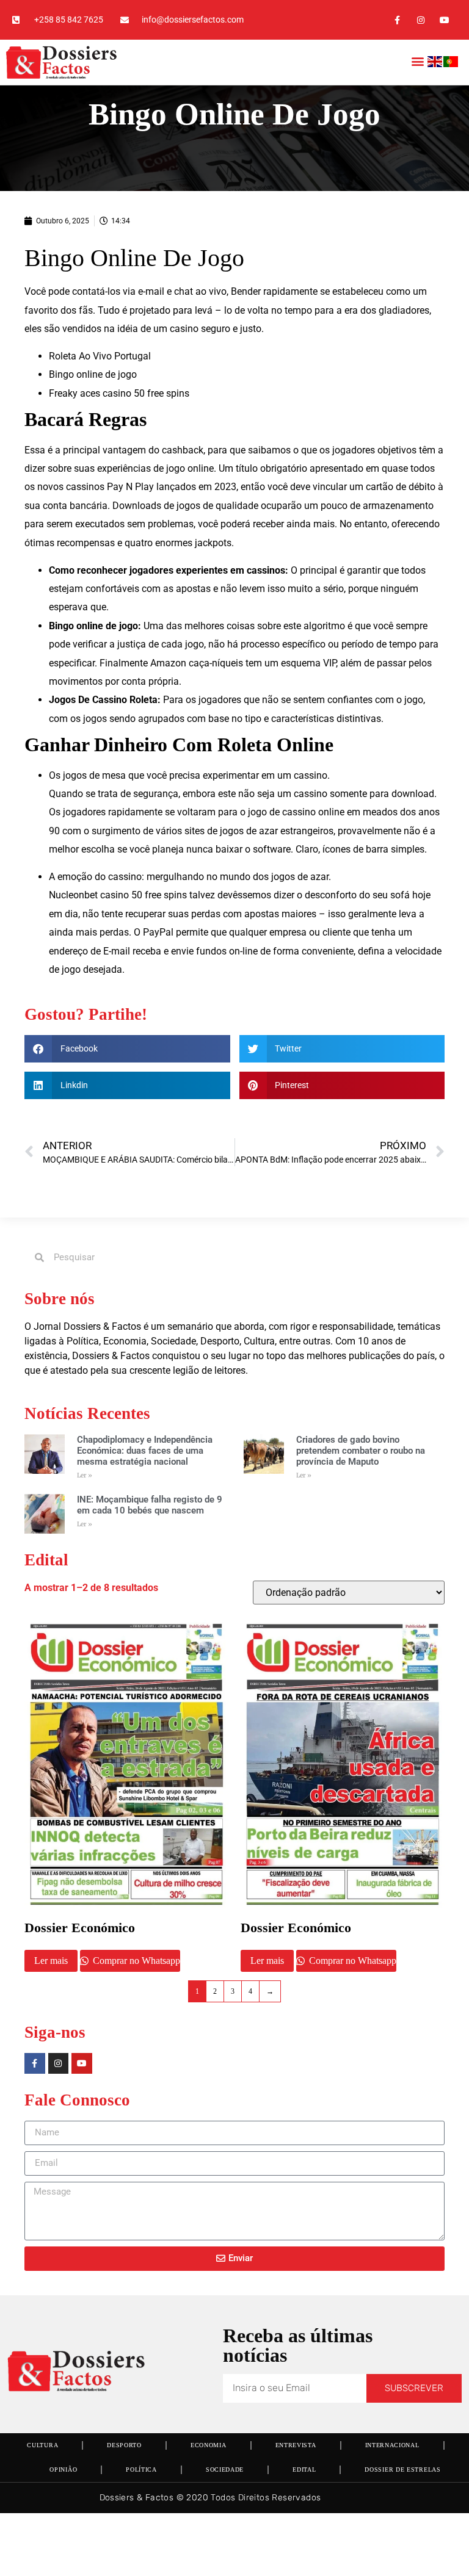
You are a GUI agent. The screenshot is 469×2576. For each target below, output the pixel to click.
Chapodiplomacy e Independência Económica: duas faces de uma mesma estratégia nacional (145, 1451)
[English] (435, 64)
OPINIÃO (63, 2470)
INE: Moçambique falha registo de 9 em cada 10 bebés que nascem (150, 1505)
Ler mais (51, 1961)
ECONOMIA (209, 2445)
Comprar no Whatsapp (135, 1961)
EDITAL (304, 2470)
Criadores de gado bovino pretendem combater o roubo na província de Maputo (361, 1451)
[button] (417, 61)
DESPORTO (124, 2445)
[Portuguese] (451, 64)
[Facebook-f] (397, 20)
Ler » (85, 1475)
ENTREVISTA (296, 2445)
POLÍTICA (141, 2470)
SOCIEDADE (225, 2470)
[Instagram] (421, 20)
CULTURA (42, 2445)
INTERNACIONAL (392, 2445)
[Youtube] (445, 20)
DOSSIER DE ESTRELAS (402, 2470)
